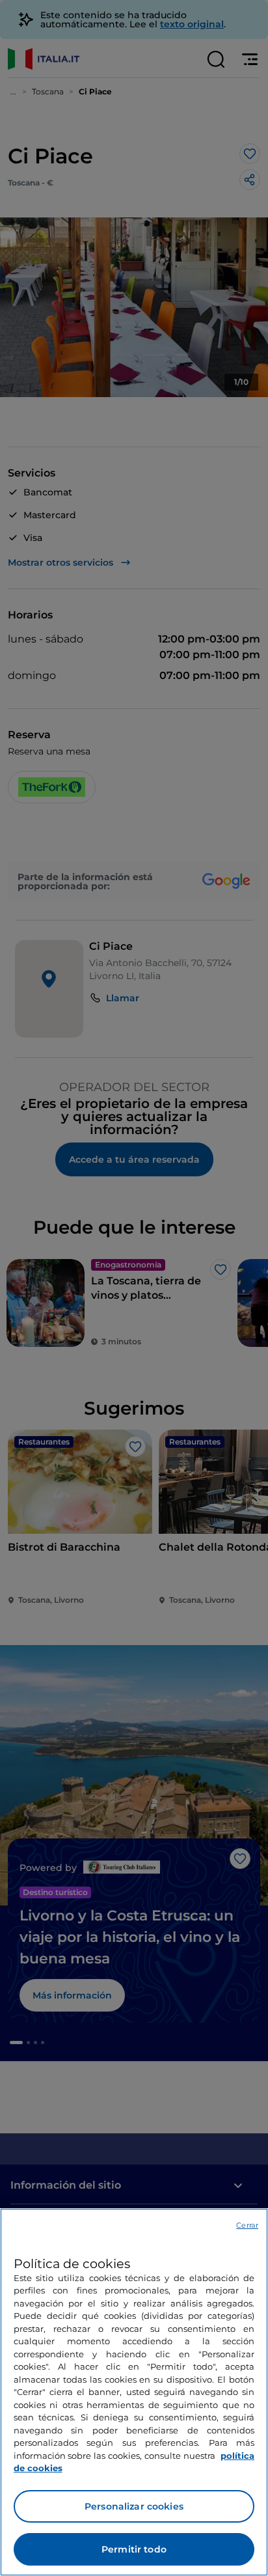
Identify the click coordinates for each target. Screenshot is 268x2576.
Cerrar (247, 2225)
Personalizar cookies (134, 2506)
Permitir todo (134, 2549)
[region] (134, 2392)
